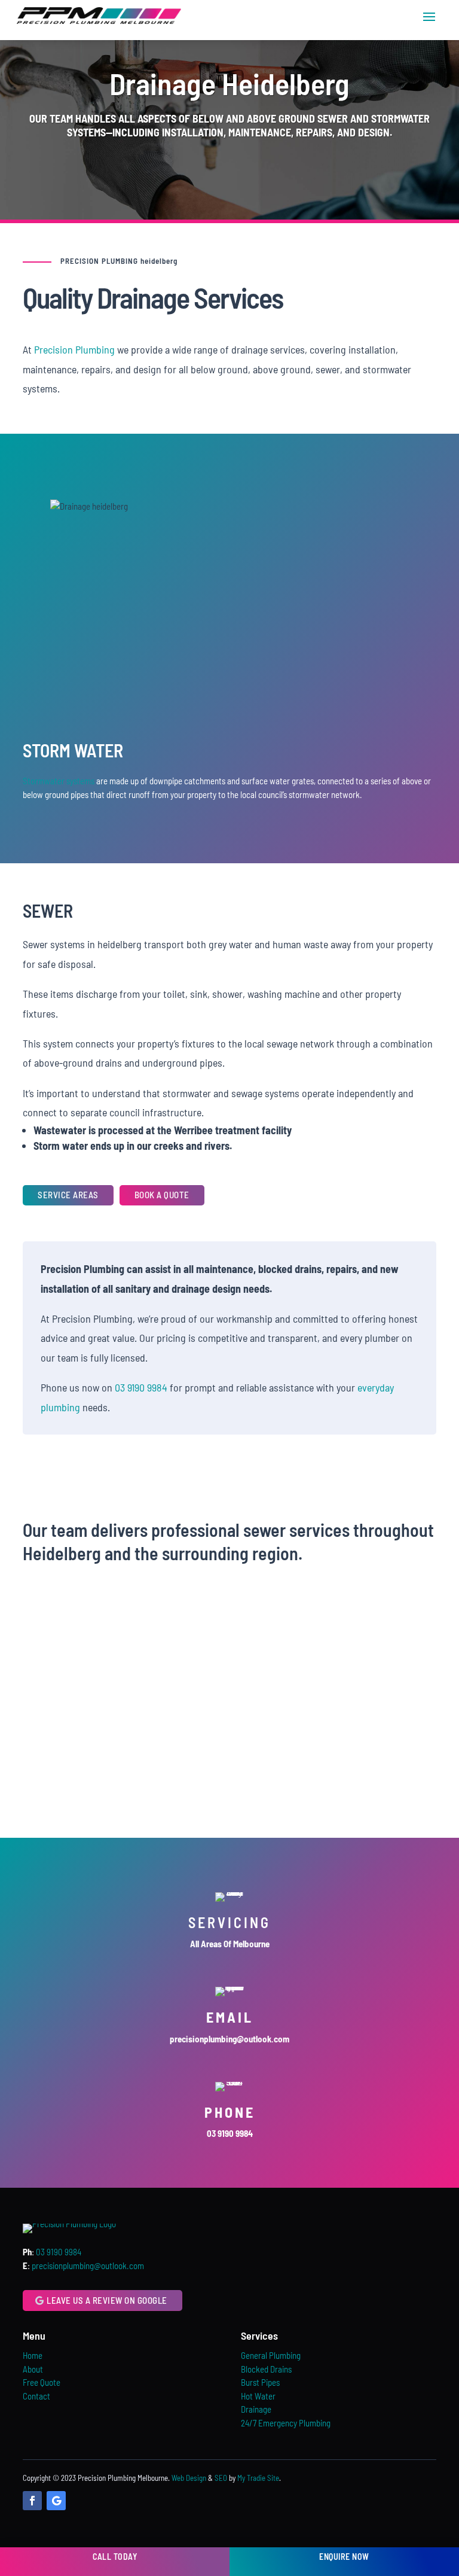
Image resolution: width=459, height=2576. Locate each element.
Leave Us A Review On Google (107, 2300)
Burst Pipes (260, 2382)
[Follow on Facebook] (32, 2501)
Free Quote (42, 2382)
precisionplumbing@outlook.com (88, 2266)
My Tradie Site (258, 2478)
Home (33, 2355)
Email (230, 2017)
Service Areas (68, 1195)
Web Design (189, 2478)
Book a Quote (162, 1195)
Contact (36, 2396)
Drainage (256, 2409)
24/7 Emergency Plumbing (286, 2423)
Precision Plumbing (74, 349)
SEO (221, 2478)
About (33, 2369)
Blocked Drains (266, 2369)
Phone (230, 2112)
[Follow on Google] (56, 2501)
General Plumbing (271, 2355)
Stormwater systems (59, 781)
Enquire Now (344, 2557)
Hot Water (258, 2396)
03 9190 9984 (141, 1387)
